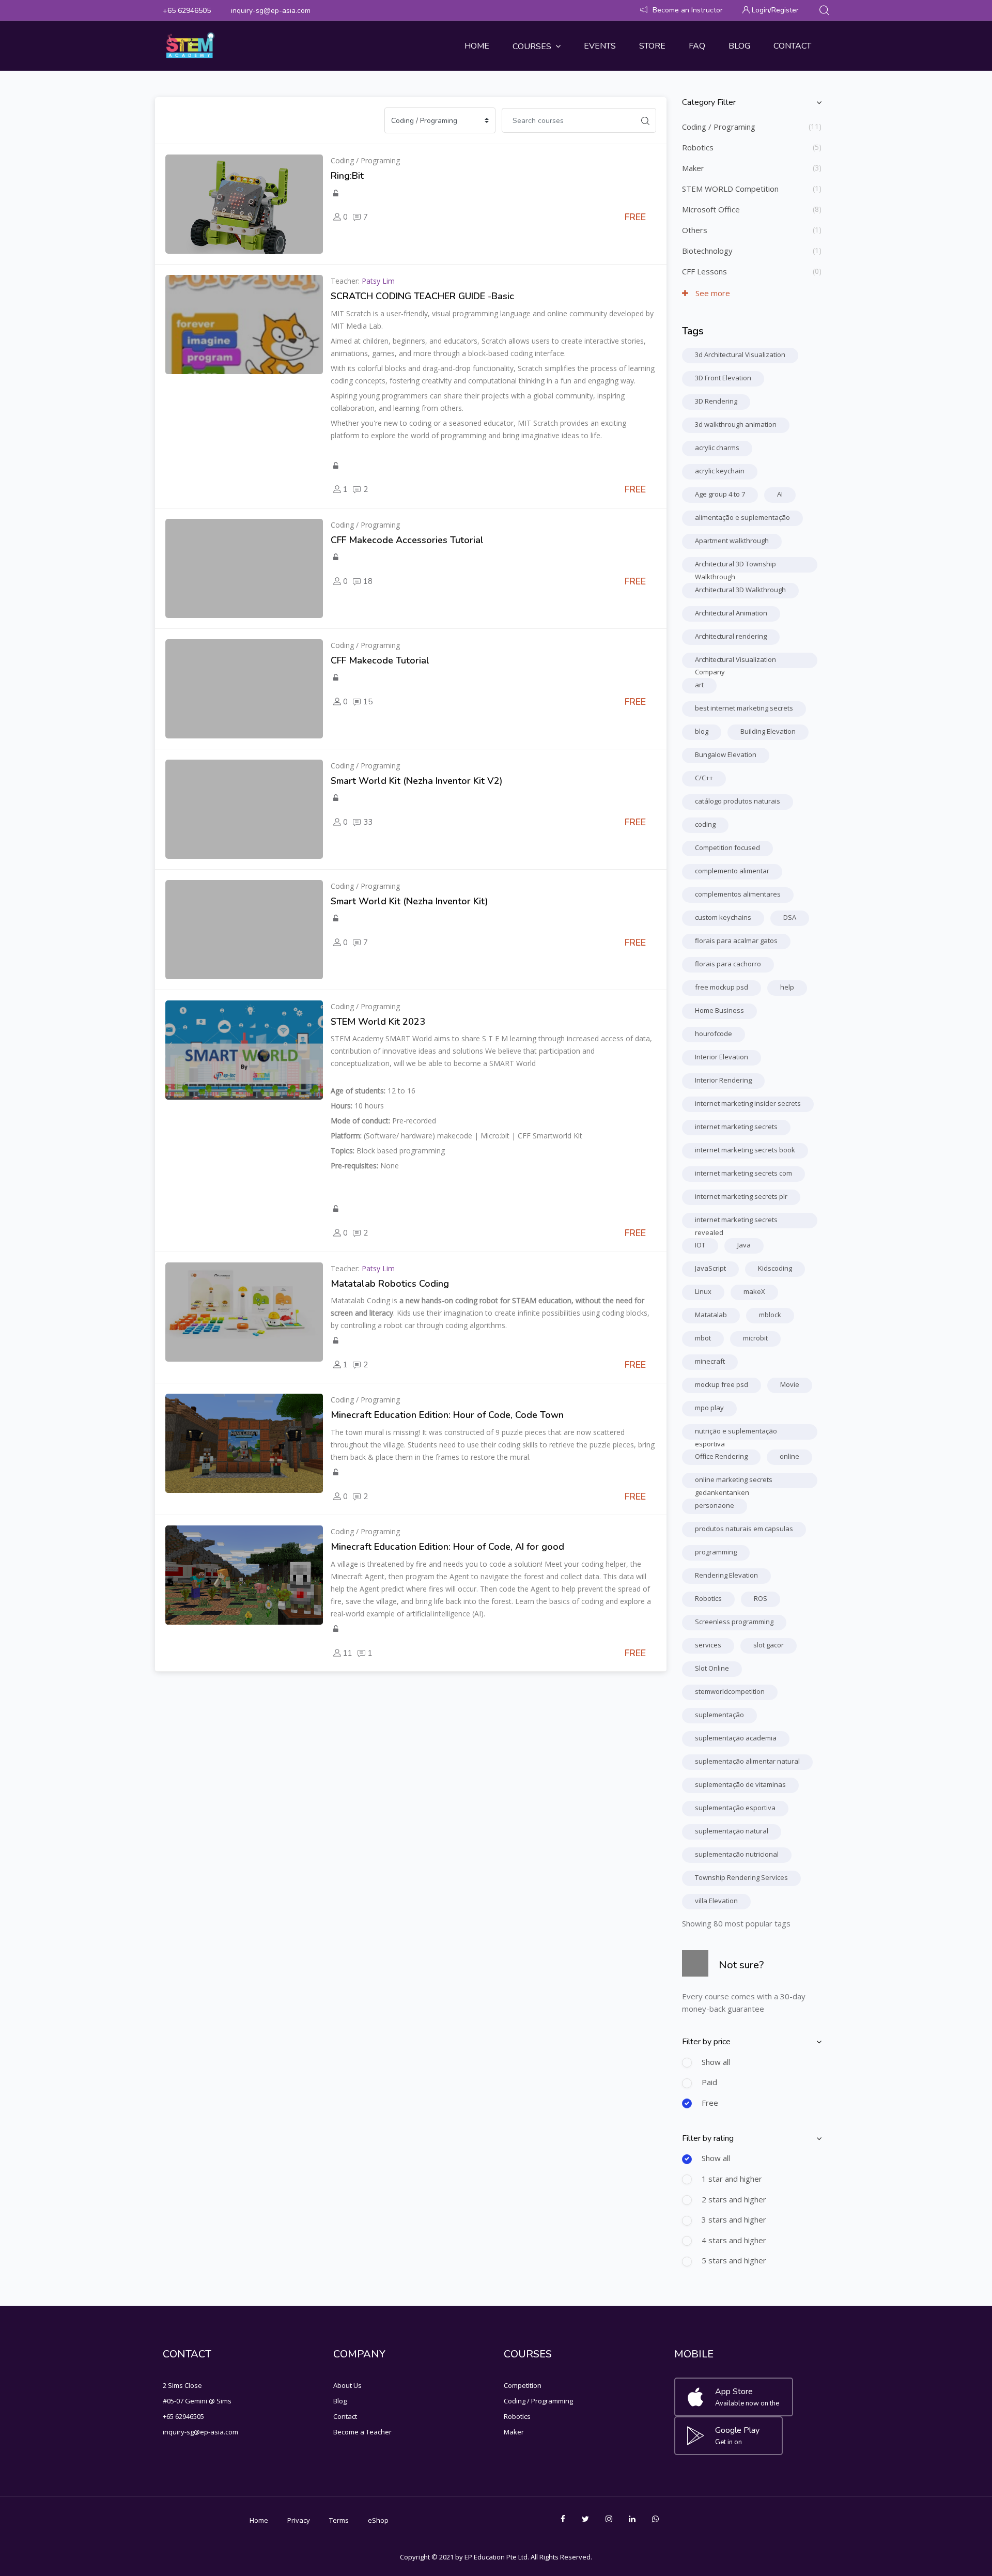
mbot (703, 1338)
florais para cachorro (728, 964)
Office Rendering (721, 1456)
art (699, 685)
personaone (715, 1505)
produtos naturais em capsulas (744, 1529)
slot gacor (769, 1645)
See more (712, 293)
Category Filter (709, 102)
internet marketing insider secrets (748, 1103)
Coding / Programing (719, 127)
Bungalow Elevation (726, 754)
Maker (693, 168)
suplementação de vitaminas (740, 1784)
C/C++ (704, 778)
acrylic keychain (720, 471)
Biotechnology (707, 251)
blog (702, 731)
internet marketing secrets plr (741, 1196)
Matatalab (711, 1315)
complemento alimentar (732, 871)
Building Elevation (768, 731)
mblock (770, 1315)
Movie (790, 1384)
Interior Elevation (722, 1057)
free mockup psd (722, 987)
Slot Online (712, 1668)
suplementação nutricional (737, 1854)
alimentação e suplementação (742, 517)
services (708, 1645)
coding (705, 824)
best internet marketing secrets (744, 708)
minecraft (710, 1361)
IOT (700, 1245)
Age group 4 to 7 (720, 494)
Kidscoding (775, 1268)
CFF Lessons (704, 271)
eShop (378, 2520)
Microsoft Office (711, 209)
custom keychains (723, 917)
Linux (703, 1291)
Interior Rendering (723, 1080)
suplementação (719, 1715)
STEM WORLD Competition (730, 189)
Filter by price (706, 2042)
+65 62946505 (187, 11)
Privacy (299, 2520)
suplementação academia (736, 1738)
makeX (754, 1291)
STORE (652, 46)
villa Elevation (716, 1901)
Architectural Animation (731, 613)
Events (600, 46)
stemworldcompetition (730, 1691)
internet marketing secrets (736, 1127)
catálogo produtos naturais (738, 801)
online (789, 1456)
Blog (739, 46)
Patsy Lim (378, 281)
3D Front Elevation (723, 378)
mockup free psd (722, 1384)
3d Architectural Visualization (740, 354)
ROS (761, 1598)
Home (477, 46)
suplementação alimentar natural (747, 1761)
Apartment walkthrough (732, 541)
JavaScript (710, 1268)
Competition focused (727, 847)
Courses (532, 47)
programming (716, 1552)
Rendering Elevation (726, 1575)
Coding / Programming (538, 2401)
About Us (347, 2385)
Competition (523, 2385)
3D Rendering (716, 401)
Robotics (698, 147)
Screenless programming (734, 1622)
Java (744, 1245)
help (787, 987)
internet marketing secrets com (743, 1173)
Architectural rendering (731, 636)
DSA (790, 917)
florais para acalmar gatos (736, 940)
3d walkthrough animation (736, 424)
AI (780, 494)
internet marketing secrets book (745, 1150)
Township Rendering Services (741, 1877)
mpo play (709, 1408)
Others (695, 230)
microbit (755, 1338)
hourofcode (714, 1034)
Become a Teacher (362, 2432)
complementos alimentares (738, 894)
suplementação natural (732, 1831)
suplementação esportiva (735, 1808)
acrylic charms (717, 448)
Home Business (719, 1010)
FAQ (697, 46)
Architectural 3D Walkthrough (740, 590)
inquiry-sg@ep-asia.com (271, 11)
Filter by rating (708, 2138)
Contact (792, 46)
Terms (339, 2520)
